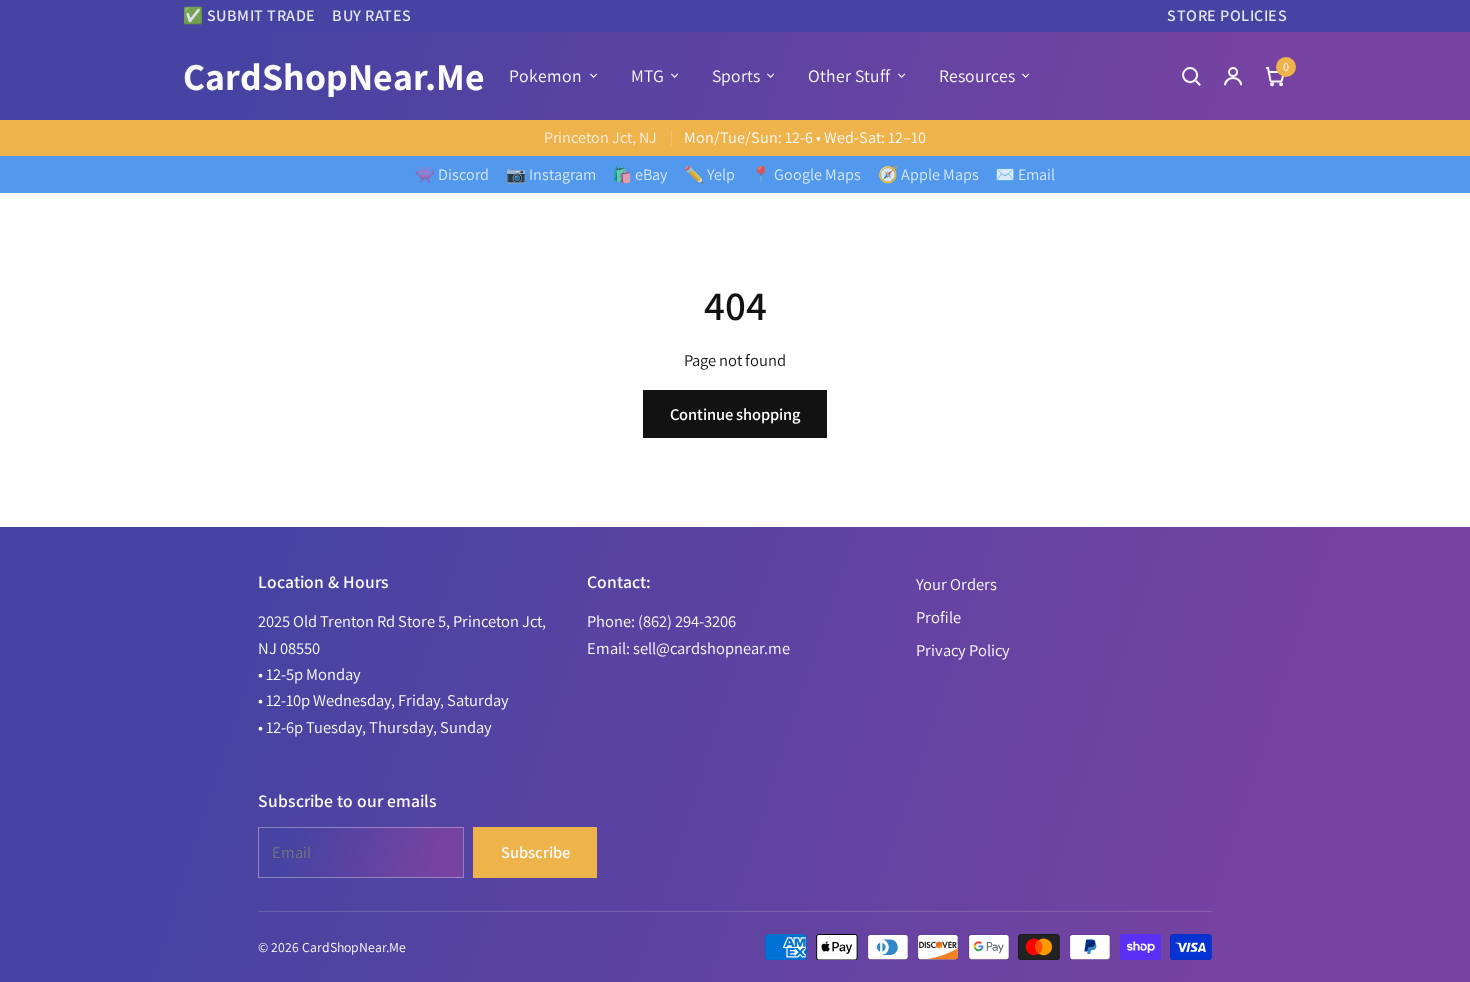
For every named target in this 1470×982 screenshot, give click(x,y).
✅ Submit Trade (249, 15)
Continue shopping (735, 414)
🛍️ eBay (639, 174)
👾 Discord (452, 174)
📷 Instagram (551, 174)
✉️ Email (1025, 174)
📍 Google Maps (806, 174)
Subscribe (535, 852)
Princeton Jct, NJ (600, 137)
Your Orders (956, 584)
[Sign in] (1233, 76)
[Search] (1191, 76)
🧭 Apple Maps (928, 174)
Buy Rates (371, 15)
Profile (938, 617)
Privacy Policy (963, 650)
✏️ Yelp (709, 174)
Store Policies (1227, 15)
